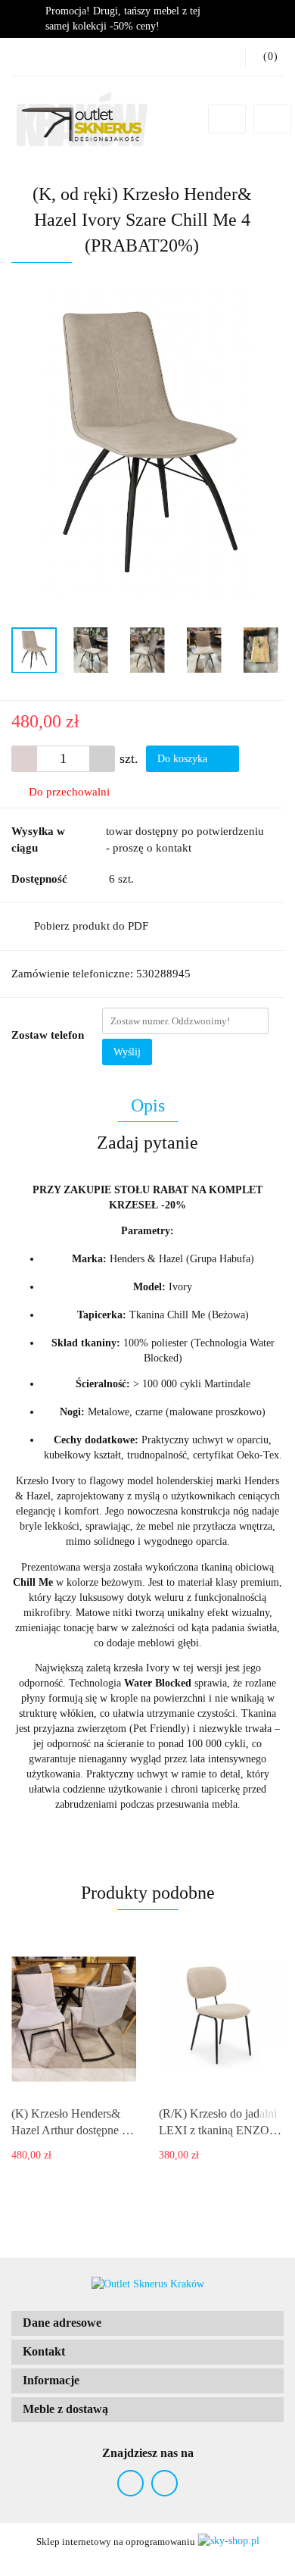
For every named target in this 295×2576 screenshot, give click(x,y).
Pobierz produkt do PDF (91, 926)
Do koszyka (184, 759)
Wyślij (127, 1052)
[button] (147, 2323)
